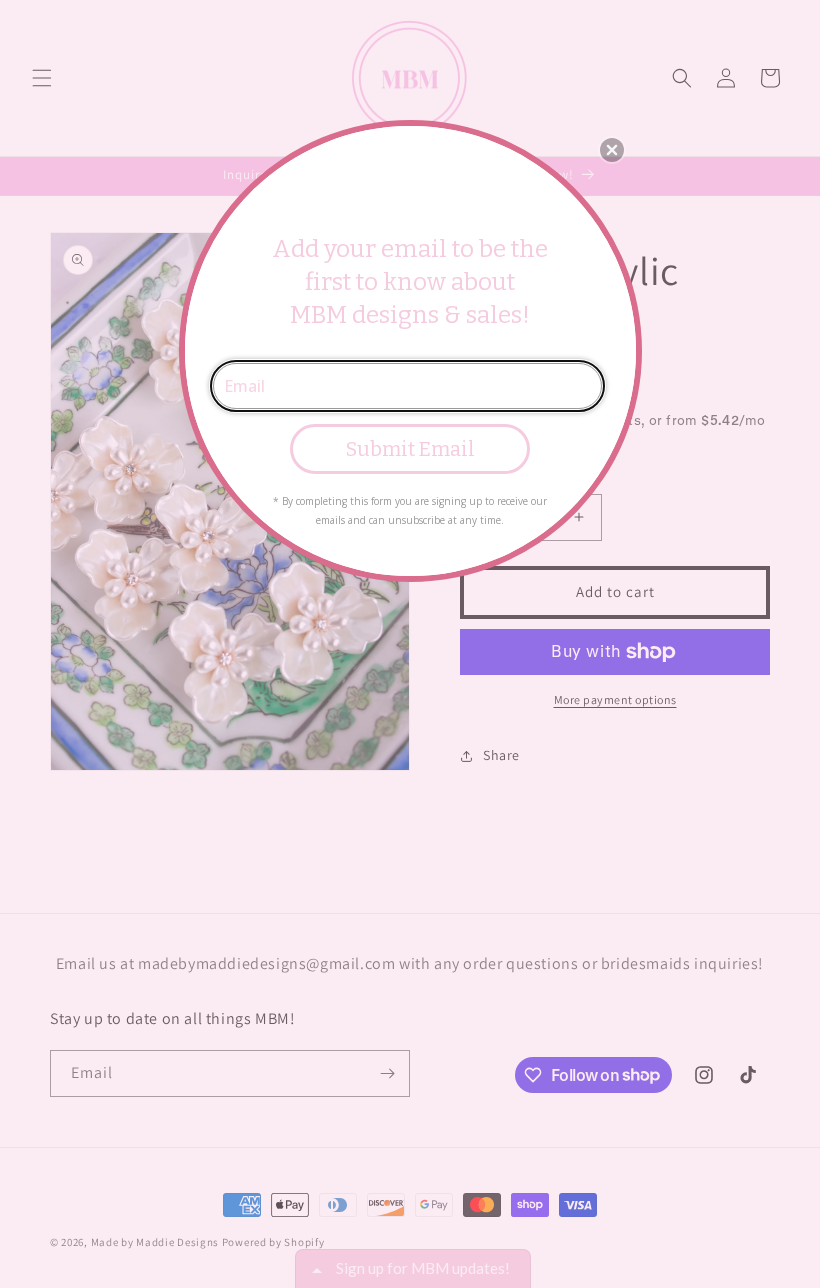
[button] (612, 150)
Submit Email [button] (410, 449)
